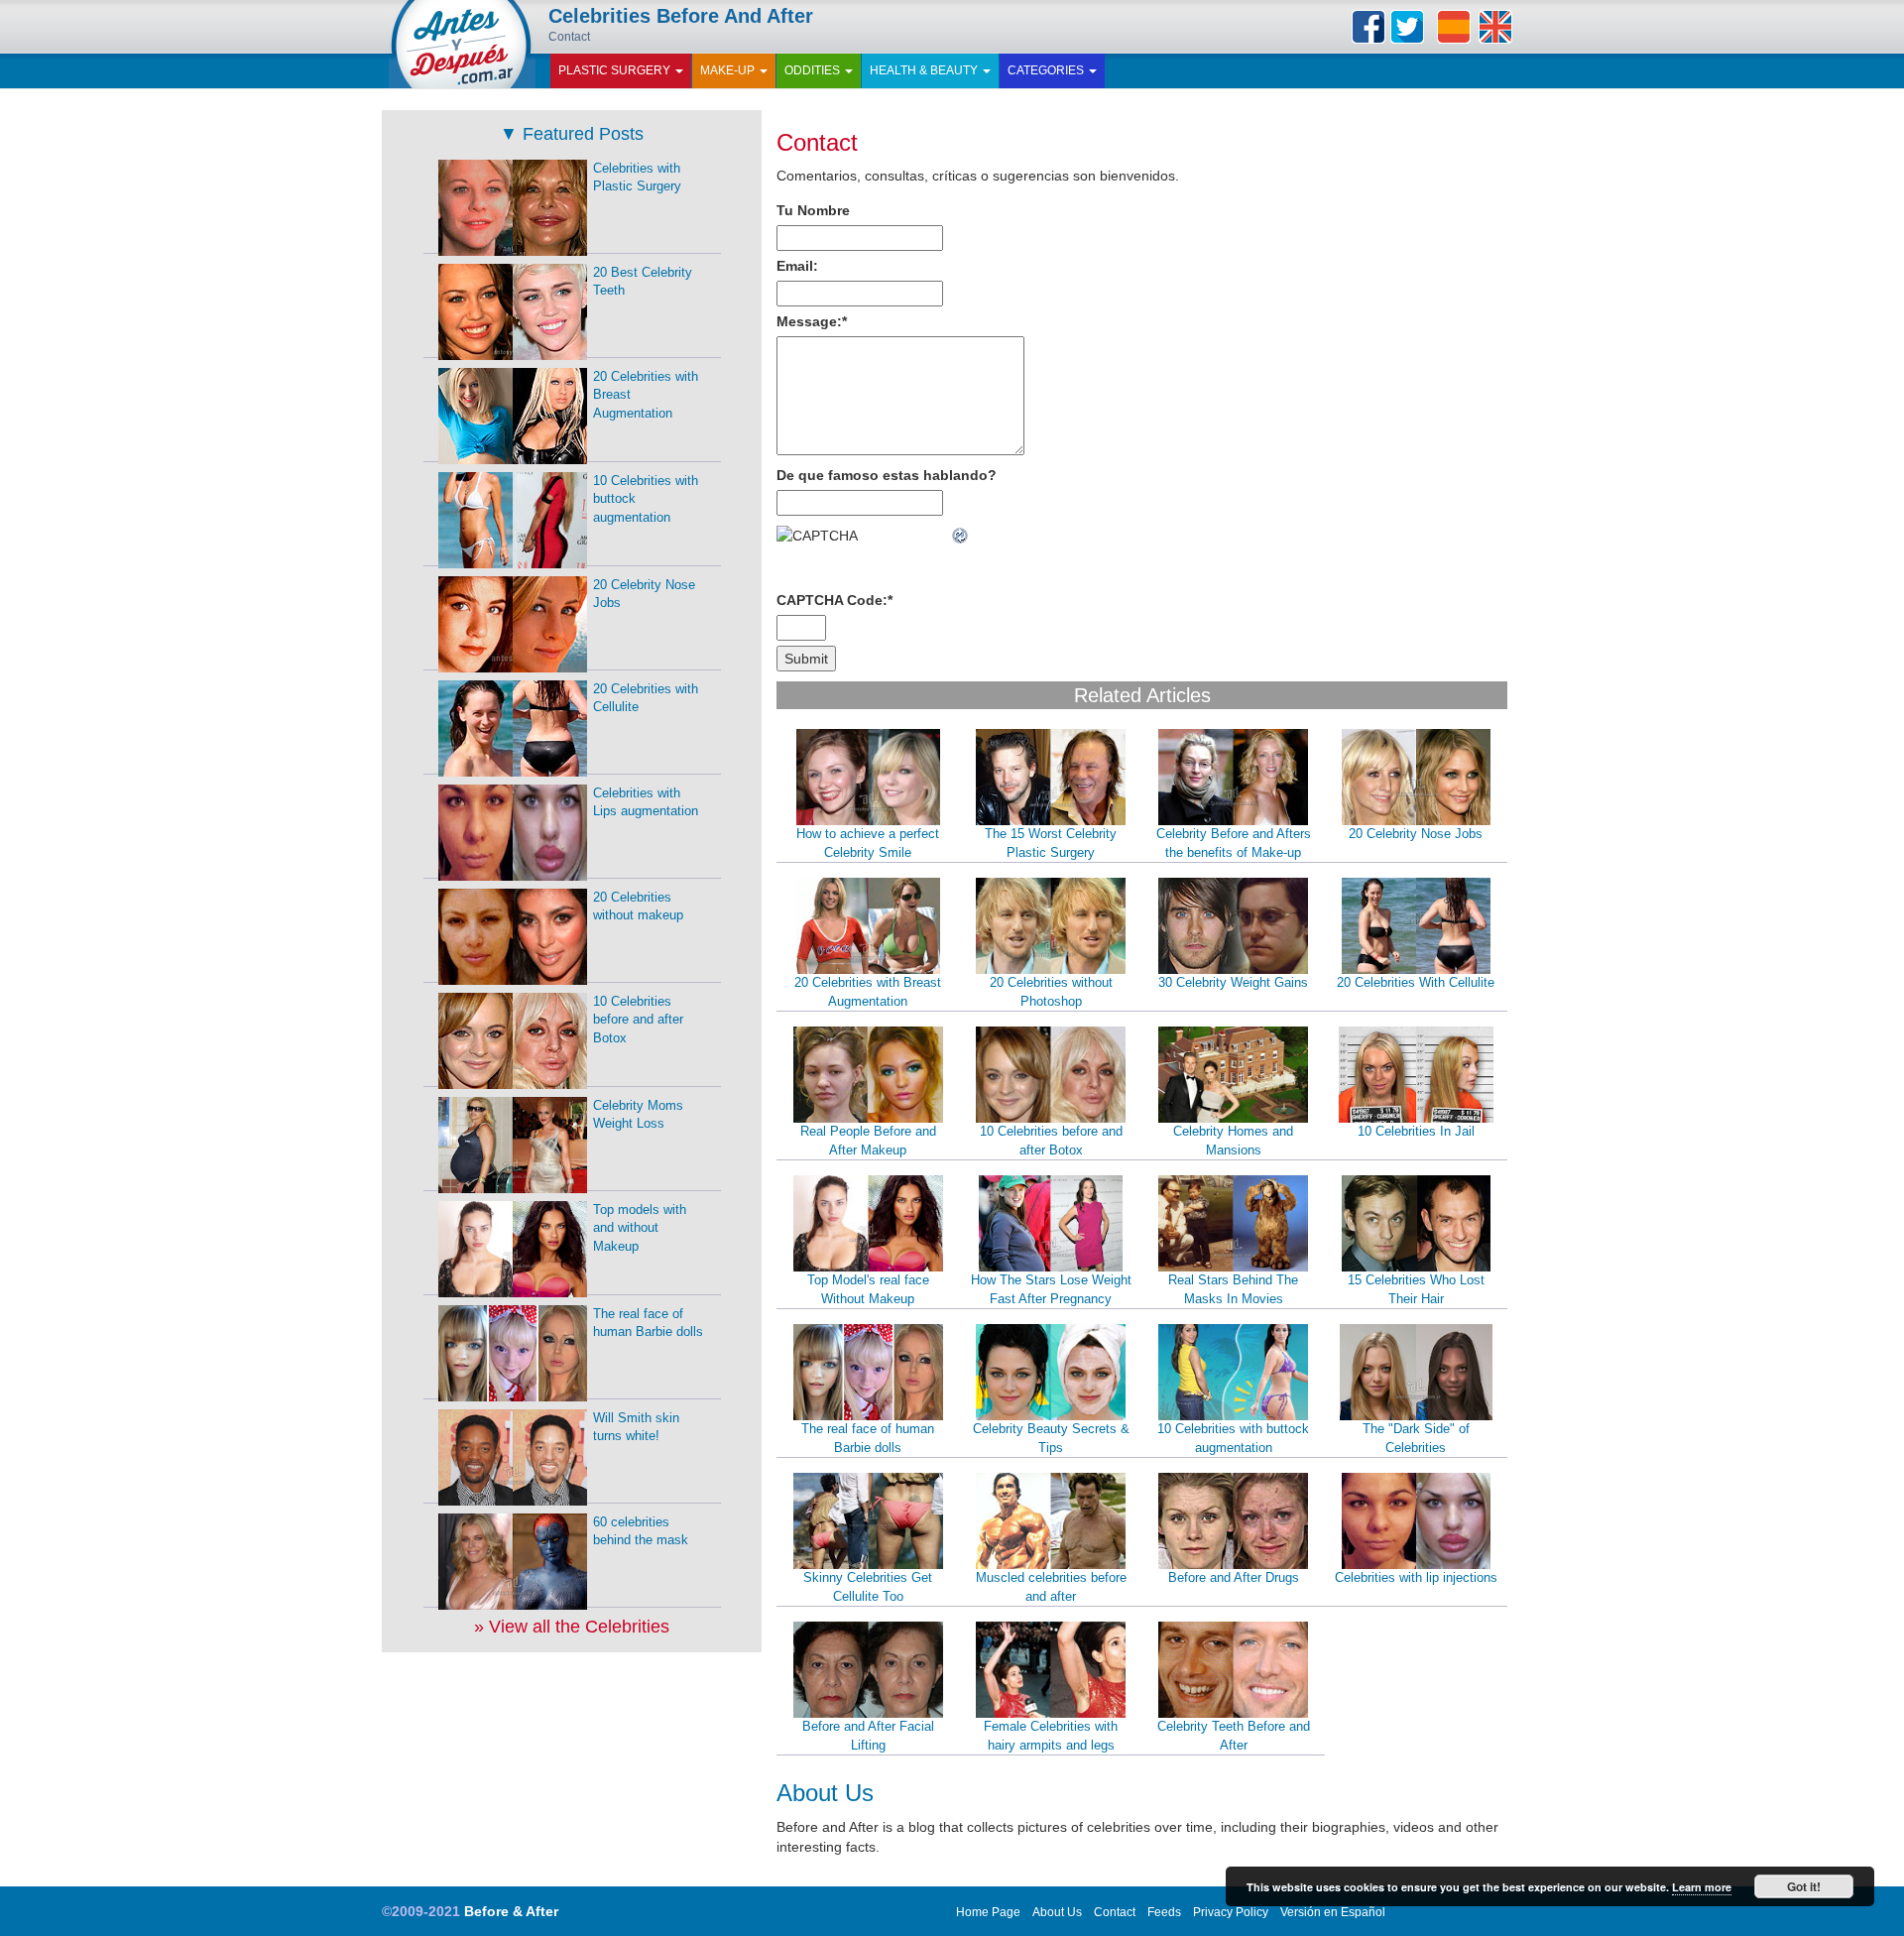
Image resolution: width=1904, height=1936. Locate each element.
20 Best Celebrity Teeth (643, 282)
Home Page (988, 1912)
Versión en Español (1333, 1912)
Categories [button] (1047, 70)
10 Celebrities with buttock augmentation (1233, 1438)
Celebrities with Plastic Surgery (637, 178)
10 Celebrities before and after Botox (1051, 1141)
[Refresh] (961, 536)
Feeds (1164, 1912)
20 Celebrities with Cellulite (646, 698)
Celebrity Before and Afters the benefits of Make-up (1234, 843)
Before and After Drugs (1234, 1577)
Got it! (1804, 1886)
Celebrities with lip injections (1416, 1577)
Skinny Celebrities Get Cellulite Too (868, 1587)
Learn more (1702, 1887)
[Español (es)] (1454, 27)
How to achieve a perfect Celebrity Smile (868, 843)
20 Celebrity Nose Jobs (1416, 834)
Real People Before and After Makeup (868, 1141)
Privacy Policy (1231, 1912)
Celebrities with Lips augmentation (646, 802)
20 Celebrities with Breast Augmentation (868, 992)
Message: (812, 321)
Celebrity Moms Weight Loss (638, 1115)
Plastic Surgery (616, 70)
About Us (1057, 1912)
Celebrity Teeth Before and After (1234, 1736)
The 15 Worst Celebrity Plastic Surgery (1051, 843)
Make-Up (729, 70)
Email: (797, 266)
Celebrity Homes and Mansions (1233, 1141)
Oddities (814, 70)
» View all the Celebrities (572, 1627)
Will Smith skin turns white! (636, 1427)
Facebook (1368, 27)
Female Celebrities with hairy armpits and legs (1051, 1736)
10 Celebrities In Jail (1416, 1131)
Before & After (511, 1911)
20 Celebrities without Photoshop (1051, 992)
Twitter (1407, 27)
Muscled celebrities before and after (1051, 1587)
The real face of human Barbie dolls (868, 1438)
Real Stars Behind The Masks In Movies (1233, 1289)
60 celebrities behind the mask (641, 1531)
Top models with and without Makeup (640, 1228)
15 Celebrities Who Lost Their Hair (1416, 1289)
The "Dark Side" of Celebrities (1416, 1438)
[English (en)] (1495, 27)
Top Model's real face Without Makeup (868, 1289)
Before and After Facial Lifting (868, 1736)
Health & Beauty (925, 70)
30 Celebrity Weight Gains (1233, 982)
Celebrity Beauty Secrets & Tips (1051, 1438)
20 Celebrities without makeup (638, 907)
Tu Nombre (813, 210)
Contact (817, 142)
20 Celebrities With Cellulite (1416, 982)
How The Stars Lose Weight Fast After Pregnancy (1051, 1289)
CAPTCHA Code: (834, 600)
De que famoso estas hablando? (887, 475)
